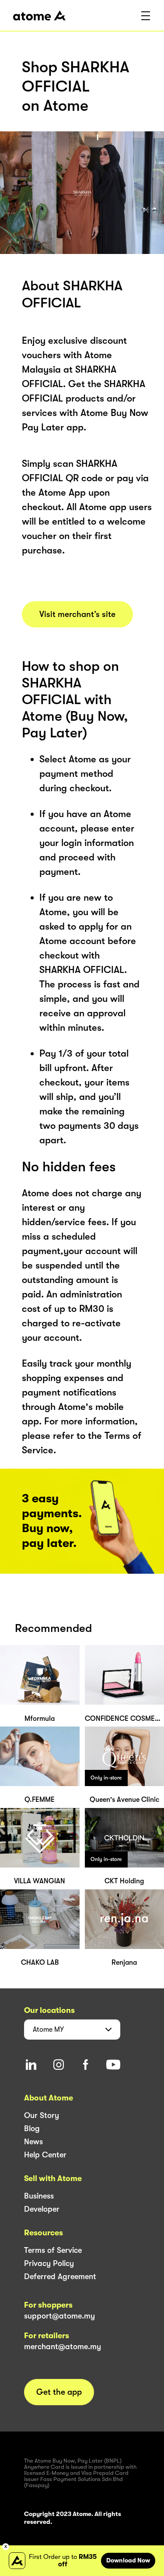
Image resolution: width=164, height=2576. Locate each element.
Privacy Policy (49, 2263)
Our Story (42, 2115)
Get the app (59, 2392)
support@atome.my (59, 2316)
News (33, 2142)
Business (39, 2196)
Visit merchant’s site (77, 614)
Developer (42, 2209)
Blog (32, 2128)
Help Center (45, 2155)
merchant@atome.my (63, 2347)
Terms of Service (53, 2250)
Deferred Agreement (60, 2276)
